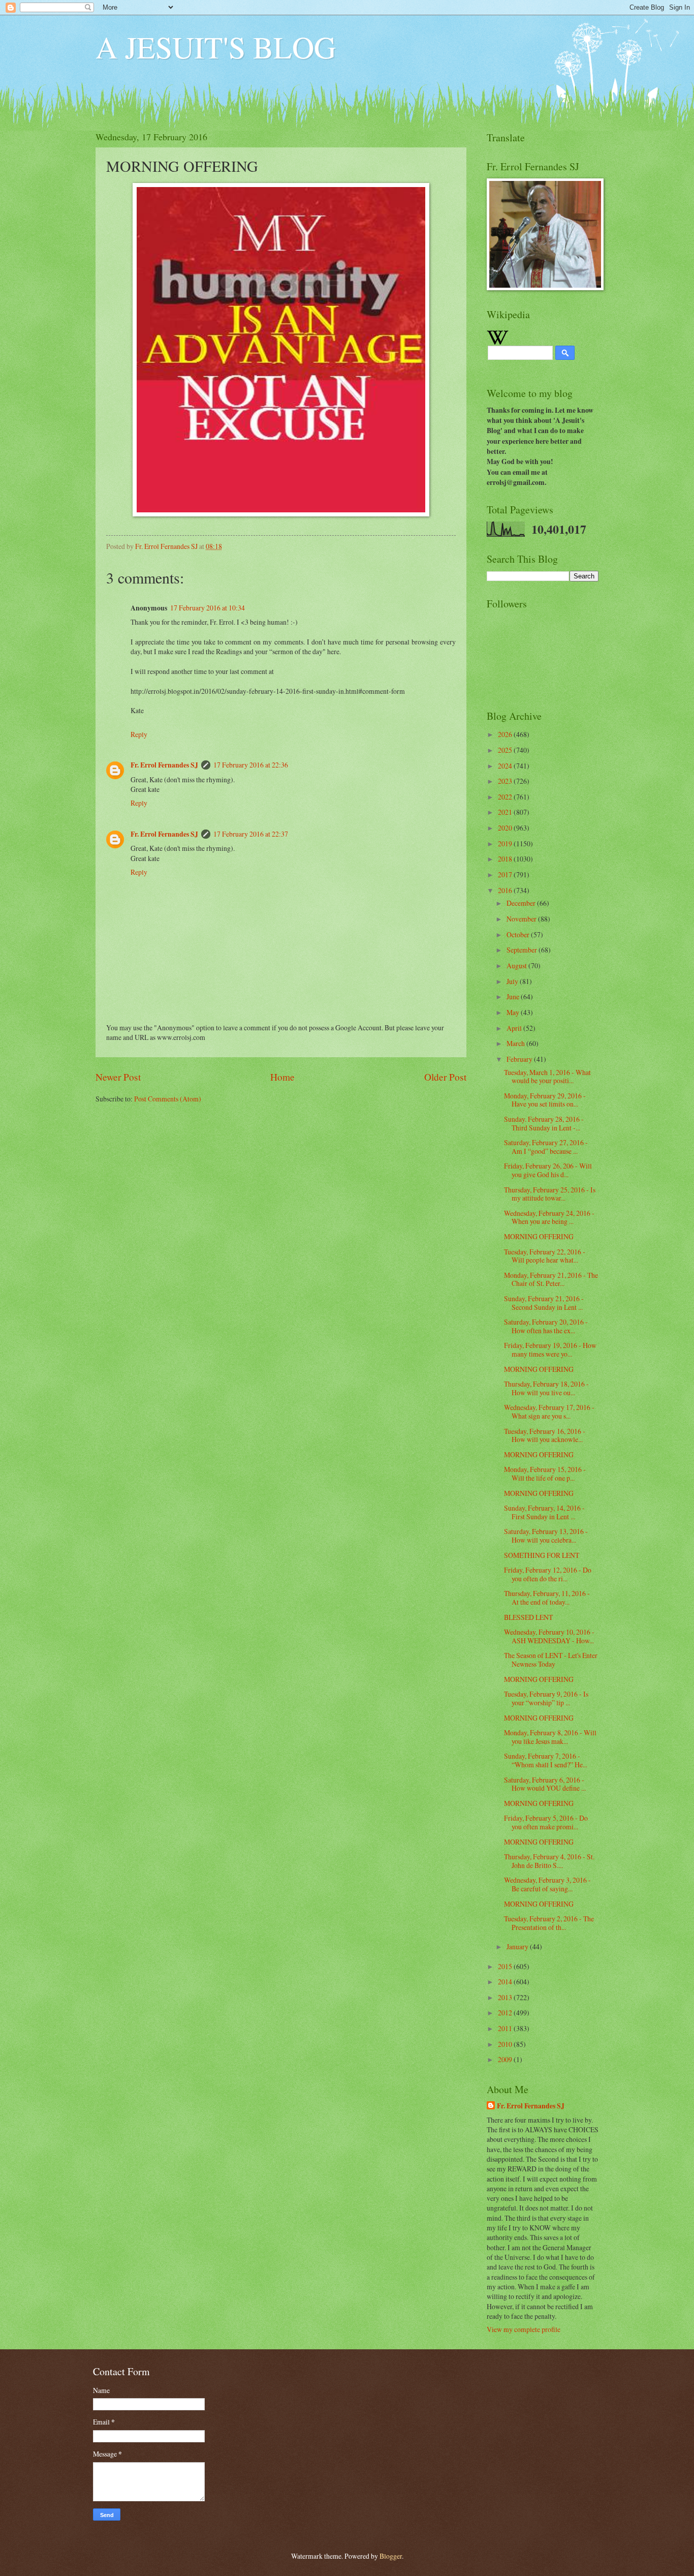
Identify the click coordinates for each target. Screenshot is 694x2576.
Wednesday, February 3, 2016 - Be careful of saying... (547, 1884)
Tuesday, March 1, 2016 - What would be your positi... (547, 1077)
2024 (506, 766)
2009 (506, 2059)
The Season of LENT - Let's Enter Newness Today (551, 1660)
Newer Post (118, 1077)
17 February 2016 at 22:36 (251, 765)
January (518, 1946)
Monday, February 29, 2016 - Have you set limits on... (545, 1100)
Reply (139, 734)
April (515, 1028)
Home (282, 1077)
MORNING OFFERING (539, 1236)
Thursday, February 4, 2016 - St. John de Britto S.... (549, 1861)
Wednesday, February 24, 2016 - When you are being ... (549, 1217)
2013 (506, 1997)
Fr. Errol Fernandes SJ (164, 765)
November (522, 919)
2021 (506, 812)
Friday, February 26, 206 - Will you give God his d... (548, 1170)
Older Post (445, 1077)
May (514, 1012)
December (522, 903)
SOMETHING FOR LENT (542, 1555)
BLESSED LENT (528, 1617)
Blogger (391, 2556)
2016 (506, 890)
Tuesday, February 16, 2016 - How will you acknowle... (545, 1435)
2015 (506, 1966)
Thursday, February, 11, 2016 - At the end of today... (547, 1598)
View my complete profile (524, 2329)
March (516, 1043)
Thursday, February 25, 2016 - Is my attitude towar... (550, 1194)
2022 (506, 797)
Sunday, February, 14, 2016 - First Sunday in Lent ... (544, 1512)
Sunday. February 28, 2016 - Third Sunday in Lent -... (544, 1123)
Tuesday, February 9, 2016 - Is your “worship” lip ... (546, 1698)
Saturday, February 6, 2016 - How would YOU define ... (545, 1784)
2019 (506, 844)
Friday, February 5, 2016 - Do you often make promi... (546, 1822)
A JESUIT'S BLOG (216, 47)
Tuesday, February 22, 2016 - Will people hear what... (545, 1256)
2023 (506, 781)
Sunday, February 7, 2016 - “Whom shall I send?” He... (546, 1760)
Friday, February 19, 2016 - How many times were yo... (550, 1350)
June (514, 996)
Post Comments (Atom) (168, 1099)
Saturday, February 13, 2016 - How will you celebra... (546, 1536)
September (523, 950)
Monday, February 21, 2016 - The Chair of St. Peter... (551, 1279)
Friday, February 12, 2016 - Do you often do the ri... (548, 1574)
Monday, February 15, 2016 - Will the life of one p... (545, 1474)
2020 (506, 828)
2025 (506, 750)
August (517, 965)
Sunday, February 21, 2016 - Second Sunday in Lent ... (544, 1303)
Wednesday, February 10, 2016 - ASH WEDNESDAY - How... (549, 1636)
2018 (506, 859)
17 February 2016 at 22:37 (251, 834)
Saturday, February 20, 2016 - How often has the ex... (546, 1326)
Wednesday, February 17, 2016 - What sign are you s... (549, 1412)
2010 (506, 2044)
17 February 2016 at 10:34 (208, 608)
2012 (506, 2013)
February (520, 1059)
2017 (506, 875)
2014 (506, 1982)
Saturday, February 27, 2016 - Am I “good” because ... (546, 1147)
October (519, 934)
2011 (506, 2028)
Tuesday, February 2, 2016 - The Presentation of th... (549, 1923)
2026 (506, 734)
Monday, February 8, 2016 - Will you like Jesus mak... (550, 1737)
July (513, 981)
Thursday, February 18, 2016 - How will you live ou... (546, 1388)
